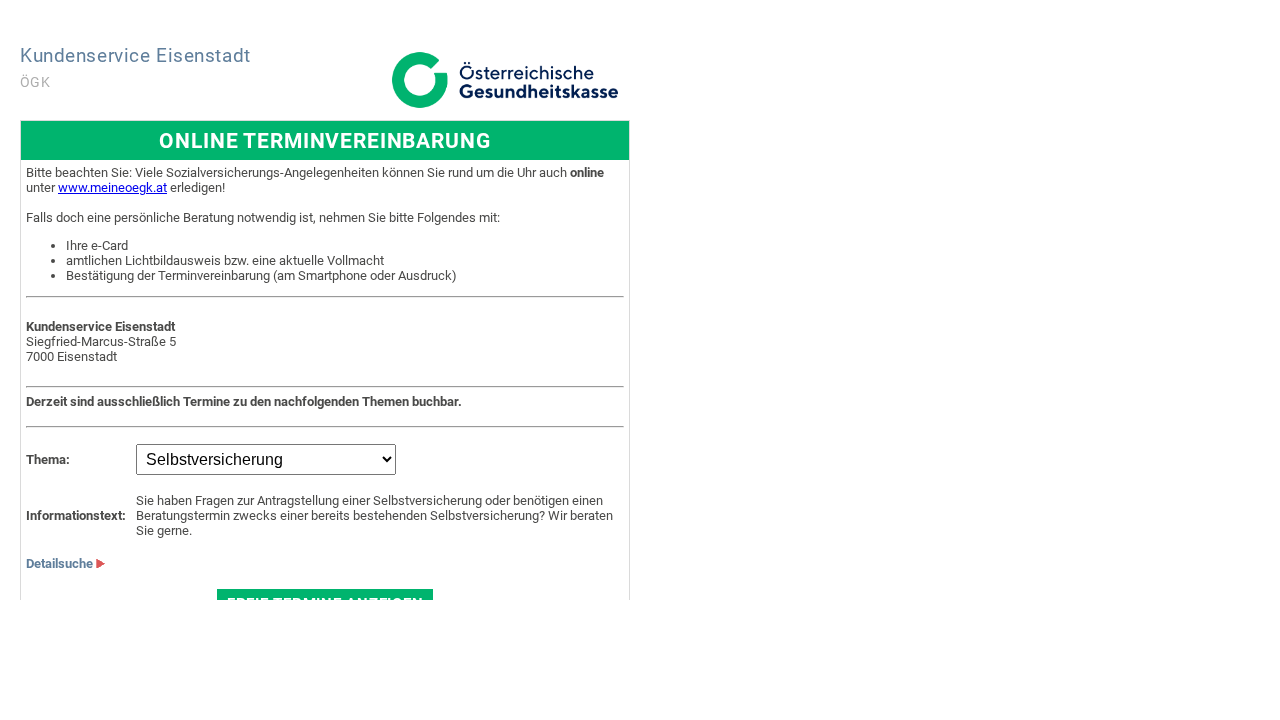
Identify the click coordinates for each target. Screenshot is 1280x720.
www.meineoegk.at (112, 187)
